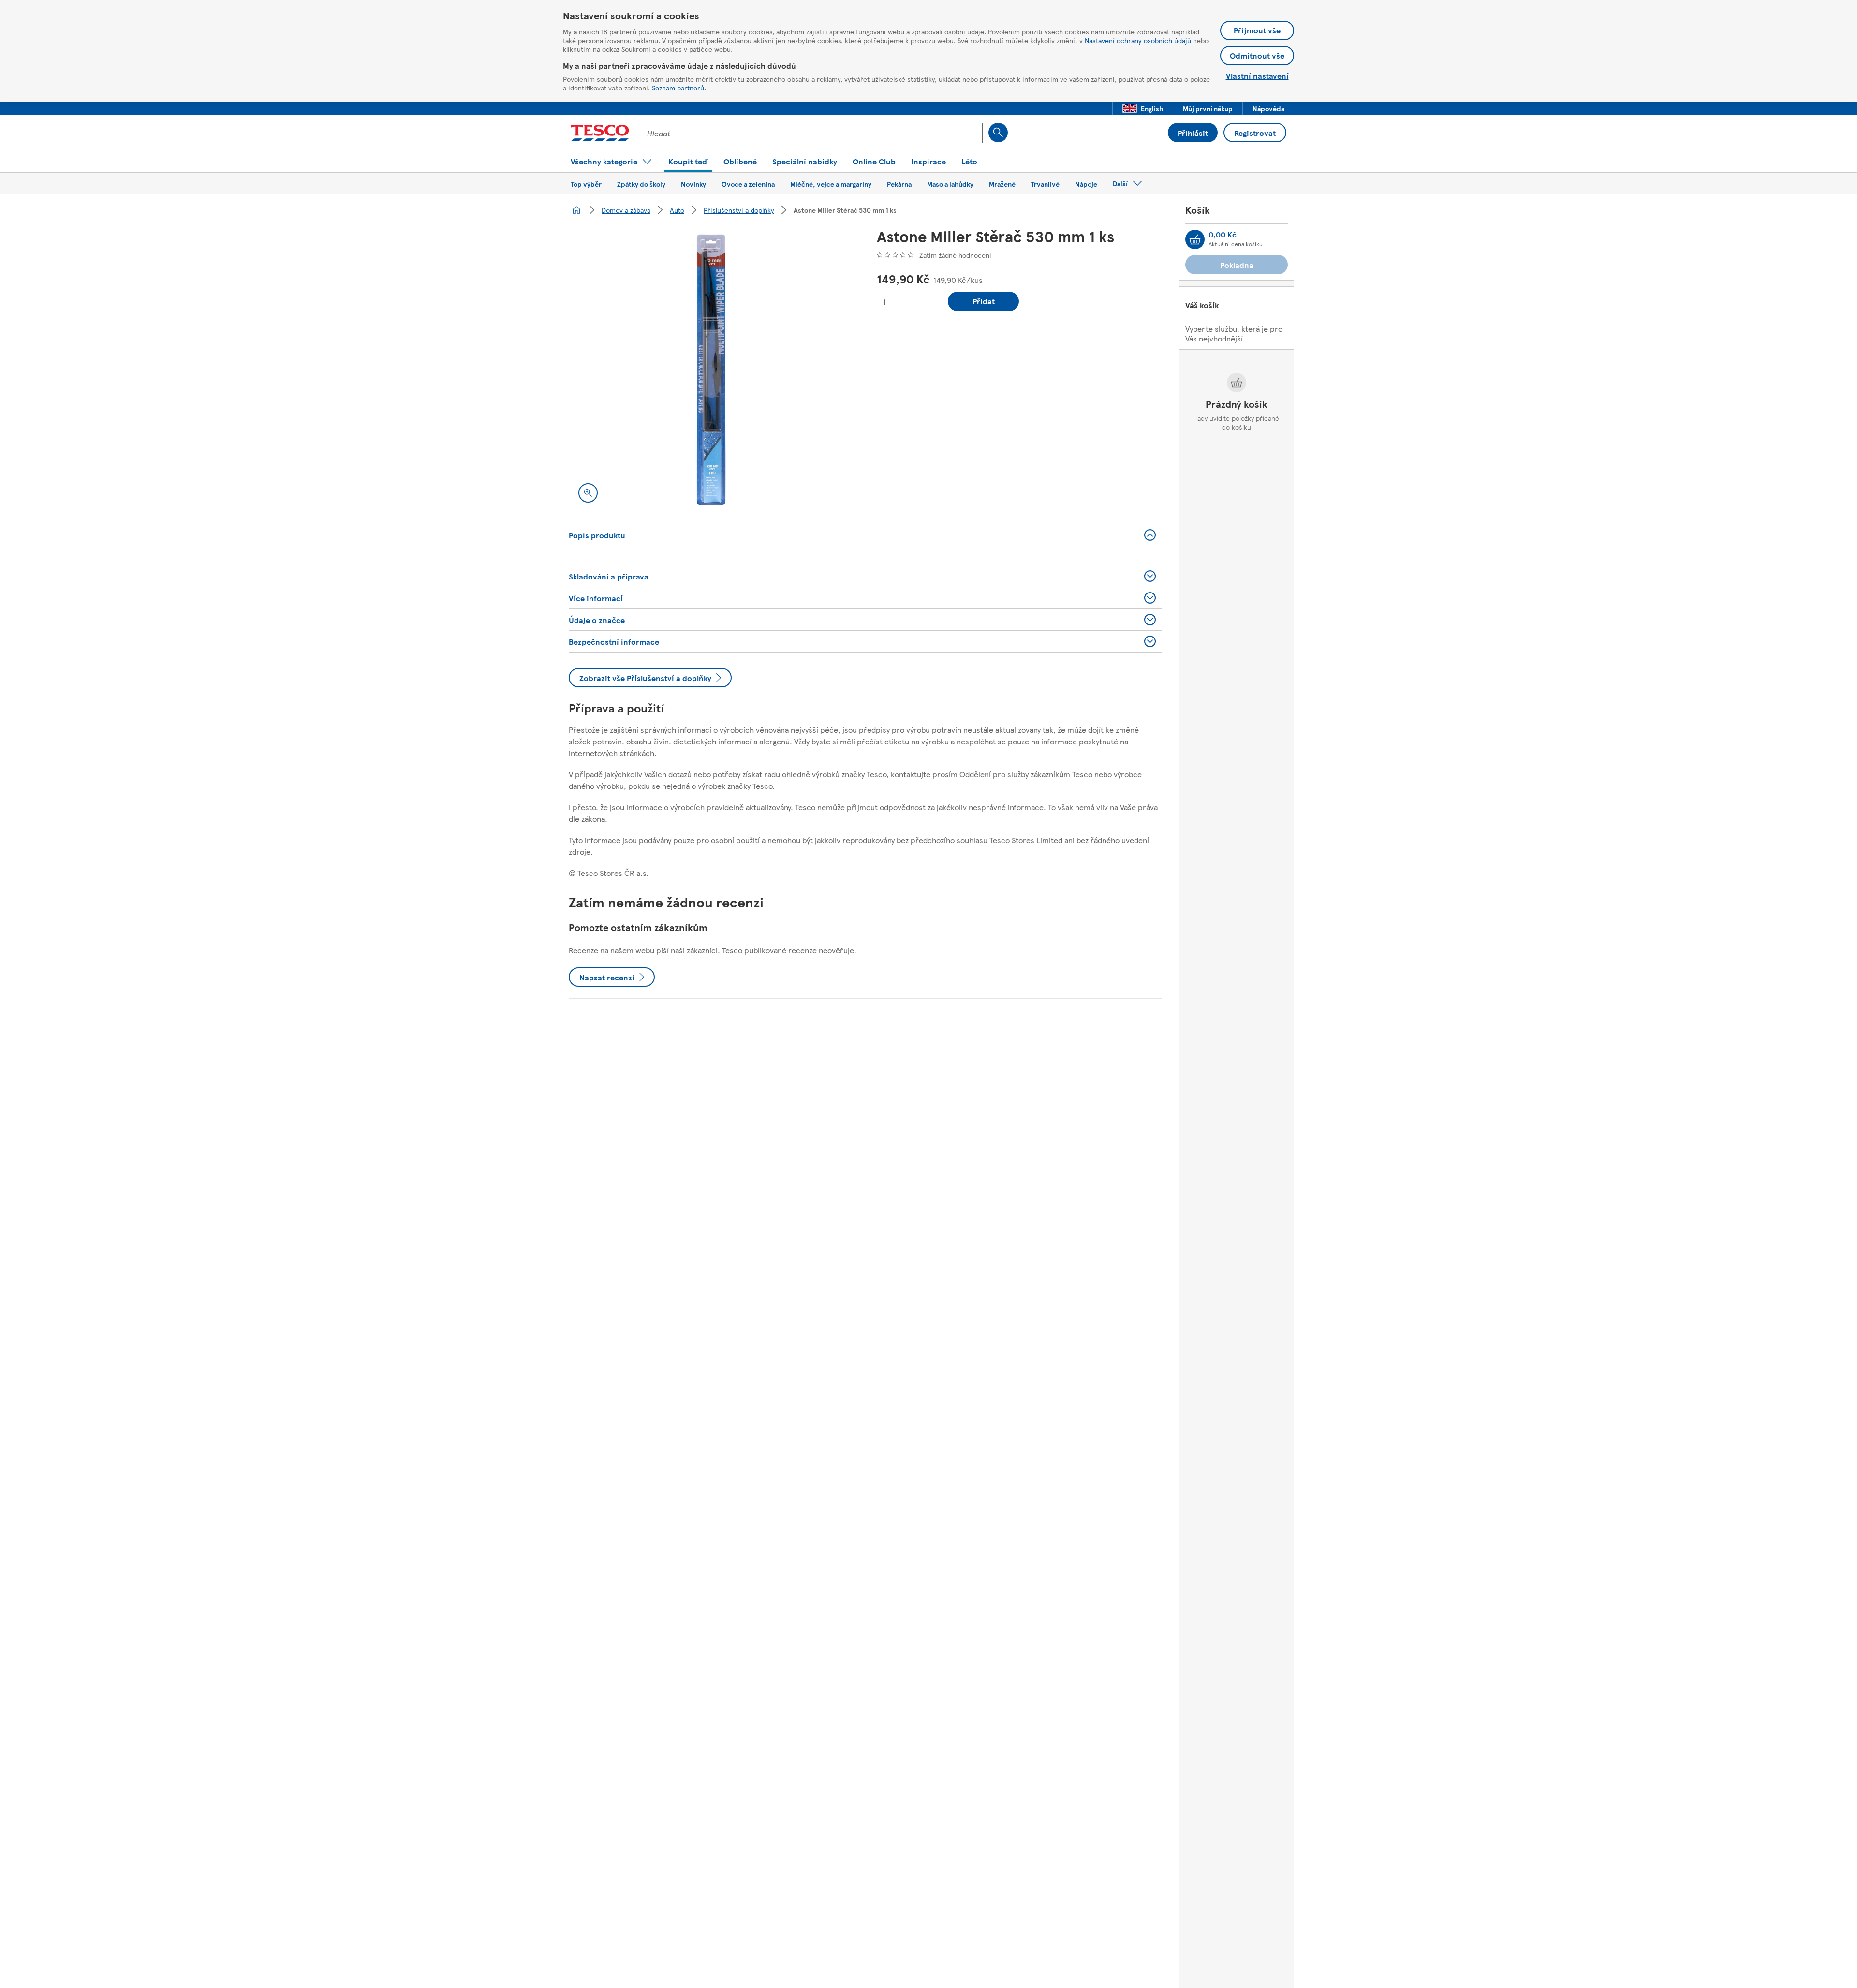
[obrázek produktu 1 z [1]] (711, 370)
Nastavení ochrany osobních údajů (1138, 40)
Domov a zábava (626, 210)
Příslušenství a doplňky (739, 210)
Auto (677, 210)
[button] (1143, 108)
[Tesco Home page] (600, 133)
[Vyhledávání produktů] (998, 133)
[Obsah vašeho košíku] (1195, 239)
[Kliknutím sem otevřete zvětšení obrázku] (588, 493)
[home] (576, 210)
